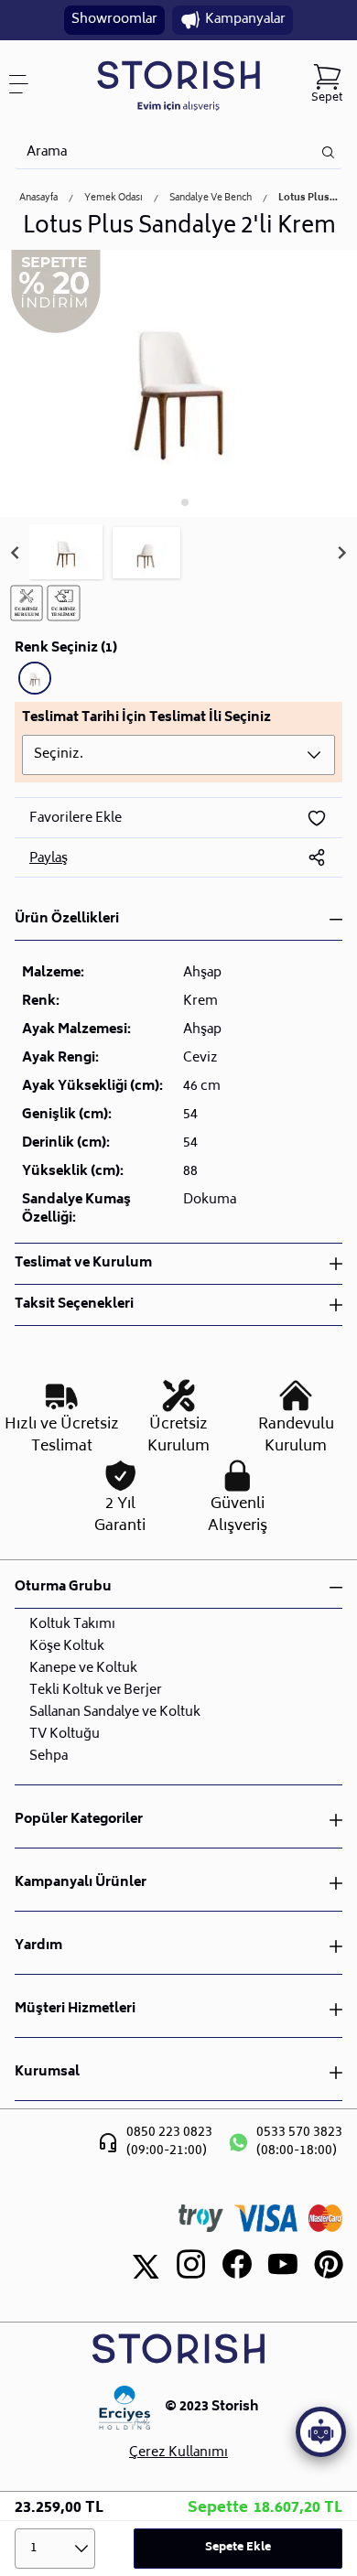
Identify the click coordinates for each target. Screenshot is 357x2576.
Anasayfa (38, 199)
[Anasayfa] (178, 85)
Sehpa (49, 1757)
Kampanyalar (245, 20)
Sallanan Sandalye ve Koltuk (115, 1713)
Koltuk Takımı (72, 1625)
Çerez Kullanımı (178, 2453)
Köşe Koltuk (67, 1647)
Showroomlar (114, 20)
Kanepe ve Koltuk (83, 1669)
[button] (66, 553)
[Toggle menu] (26, 84)
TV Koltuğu (65, 1735)
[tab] (172, 503)
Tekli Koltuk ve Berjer (96, 1691)
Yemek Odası (114, 199)
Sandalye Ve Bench (211, 199)
